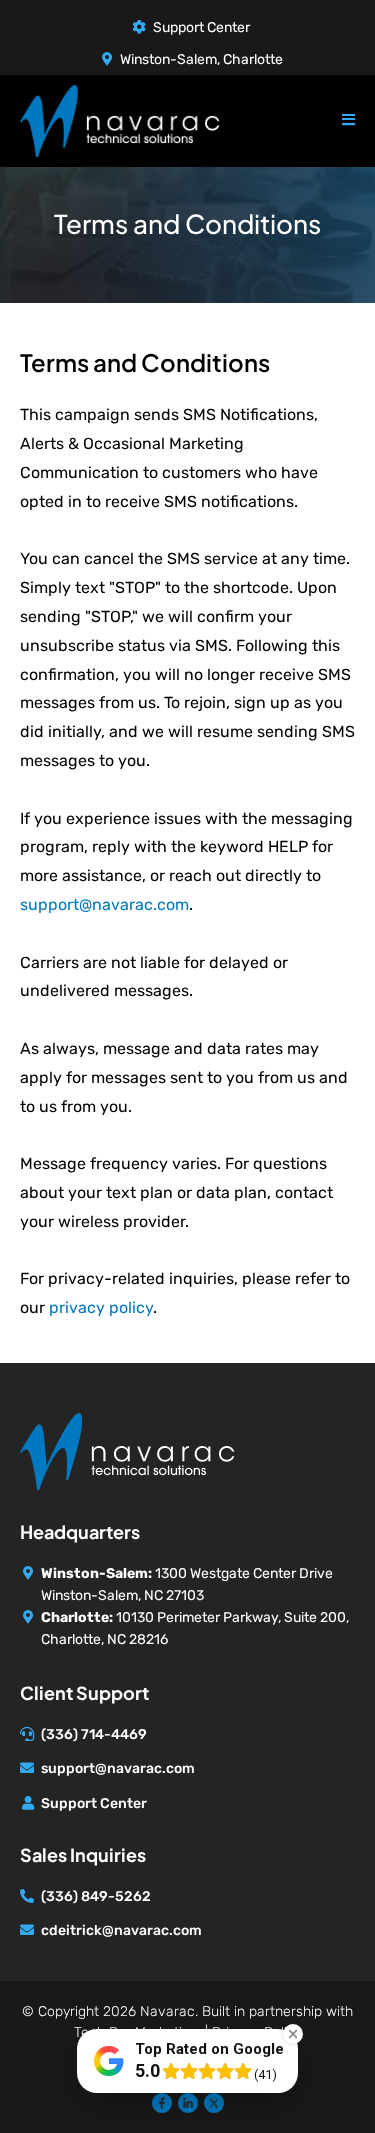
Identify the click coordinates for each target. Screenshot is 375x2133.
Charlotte (253, 59)
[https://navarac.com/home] (120, 119)
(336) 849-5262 (96, 1896)
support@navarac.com (104, 904)
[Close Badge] (293, 2034)
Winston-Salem (168, 59)
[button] (348, 119)
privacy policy (101, 1307)
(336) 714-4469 (94, 1734)
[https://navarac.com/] (127, 1449)
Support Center (201, 27)
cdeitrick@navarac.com (121, 1930)
